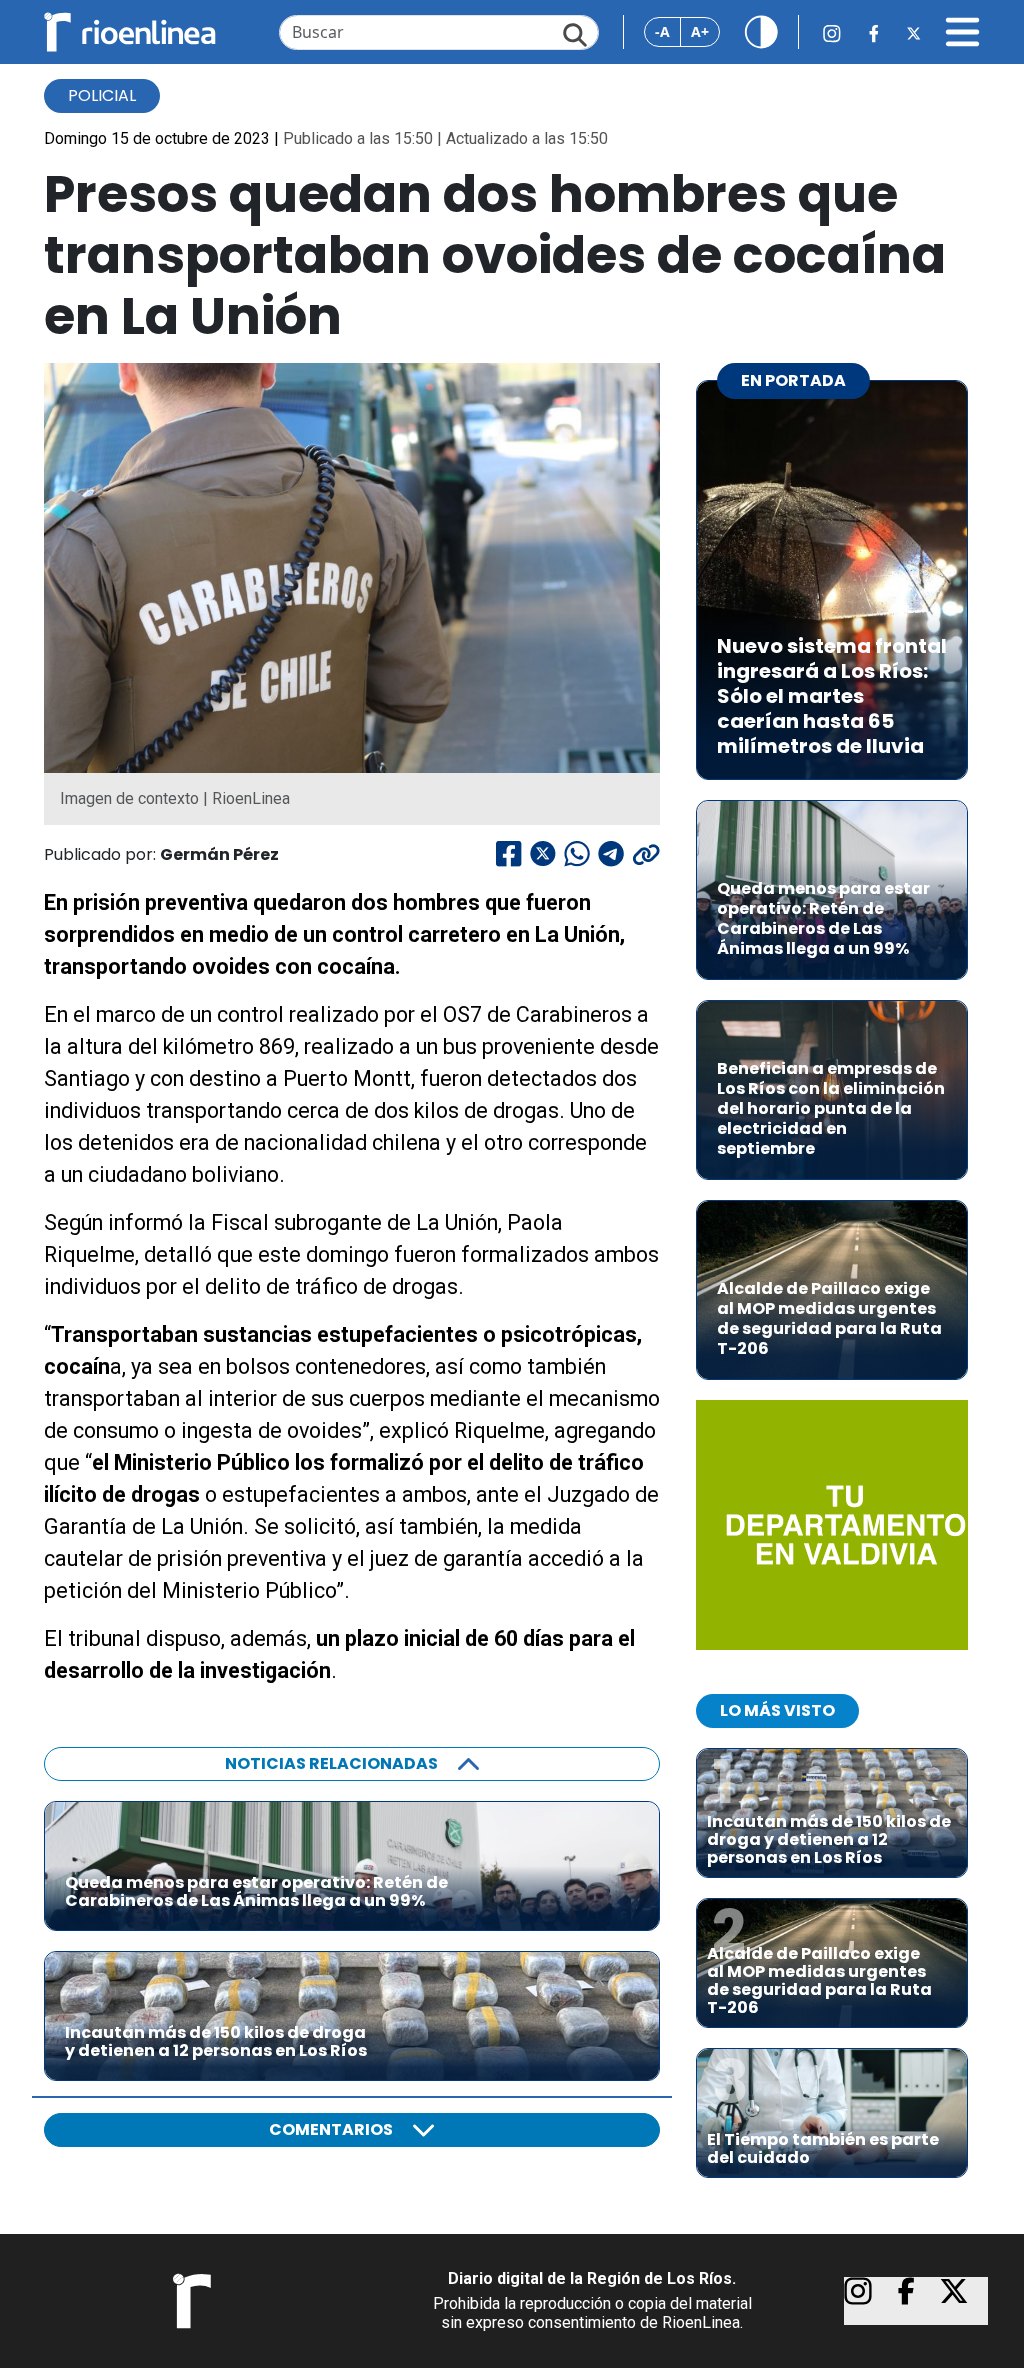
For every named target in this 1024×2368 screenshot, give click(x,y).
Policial (102, 95)
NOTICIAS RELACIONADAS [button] (331, 1763)
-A (662, 31)
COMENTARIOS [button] (331, 2129)
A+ (700, 31)
